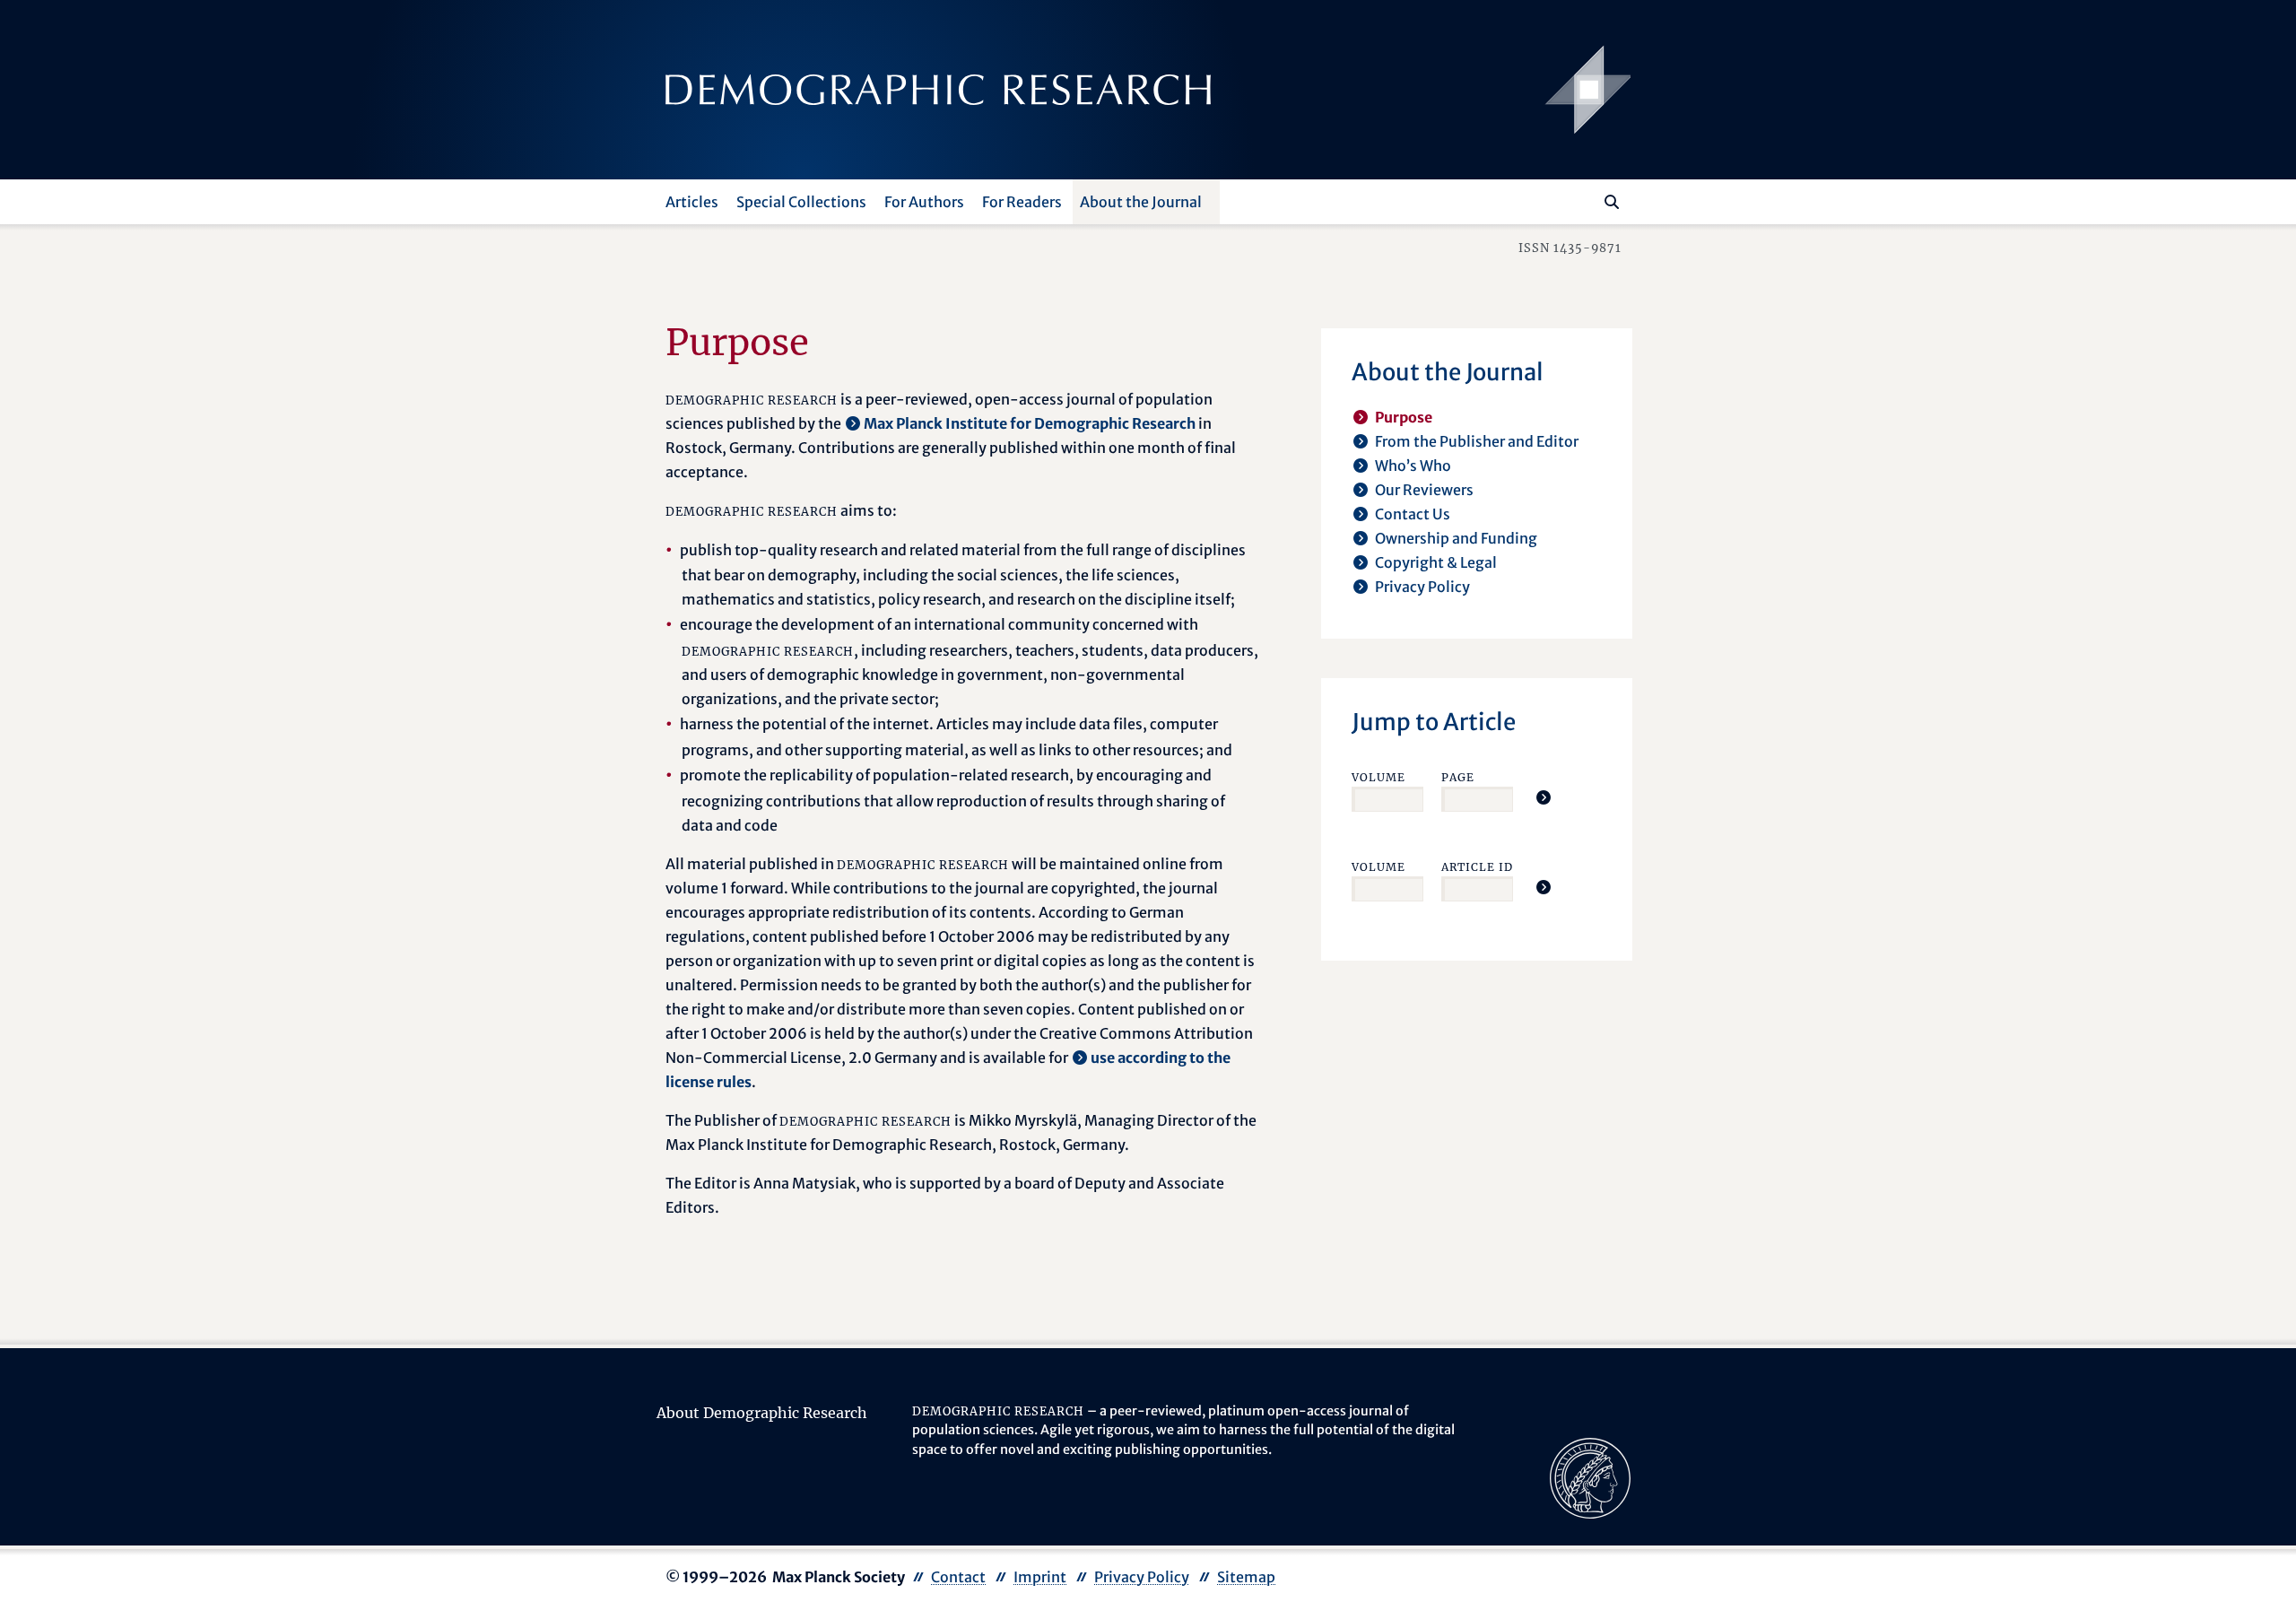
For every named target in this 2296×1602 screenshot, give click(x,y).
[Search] (1612, 202)
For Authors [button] (924, 202)
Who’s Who (1413, 466)
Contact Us (1413, 514)
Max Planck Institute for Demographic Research (1030, 423)
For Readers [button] (1022, 202)
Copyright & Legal (1436, 562)
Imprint (1040, 1577)
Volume (1378, 777)
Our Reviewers (1424, 490)
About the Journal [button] (1141, 202)
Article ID (1477, 867)
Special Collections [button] (801, 202)
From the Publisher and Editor (1477, 441)
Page (1458, 777)
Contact (958, 1577)
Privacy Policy (1422, 587)
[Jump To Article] (1544, 797)
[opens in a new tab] (1590, 1476)
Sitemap (1246, 1577)
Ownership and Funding (1456, 538)
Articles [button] (692, 202)
